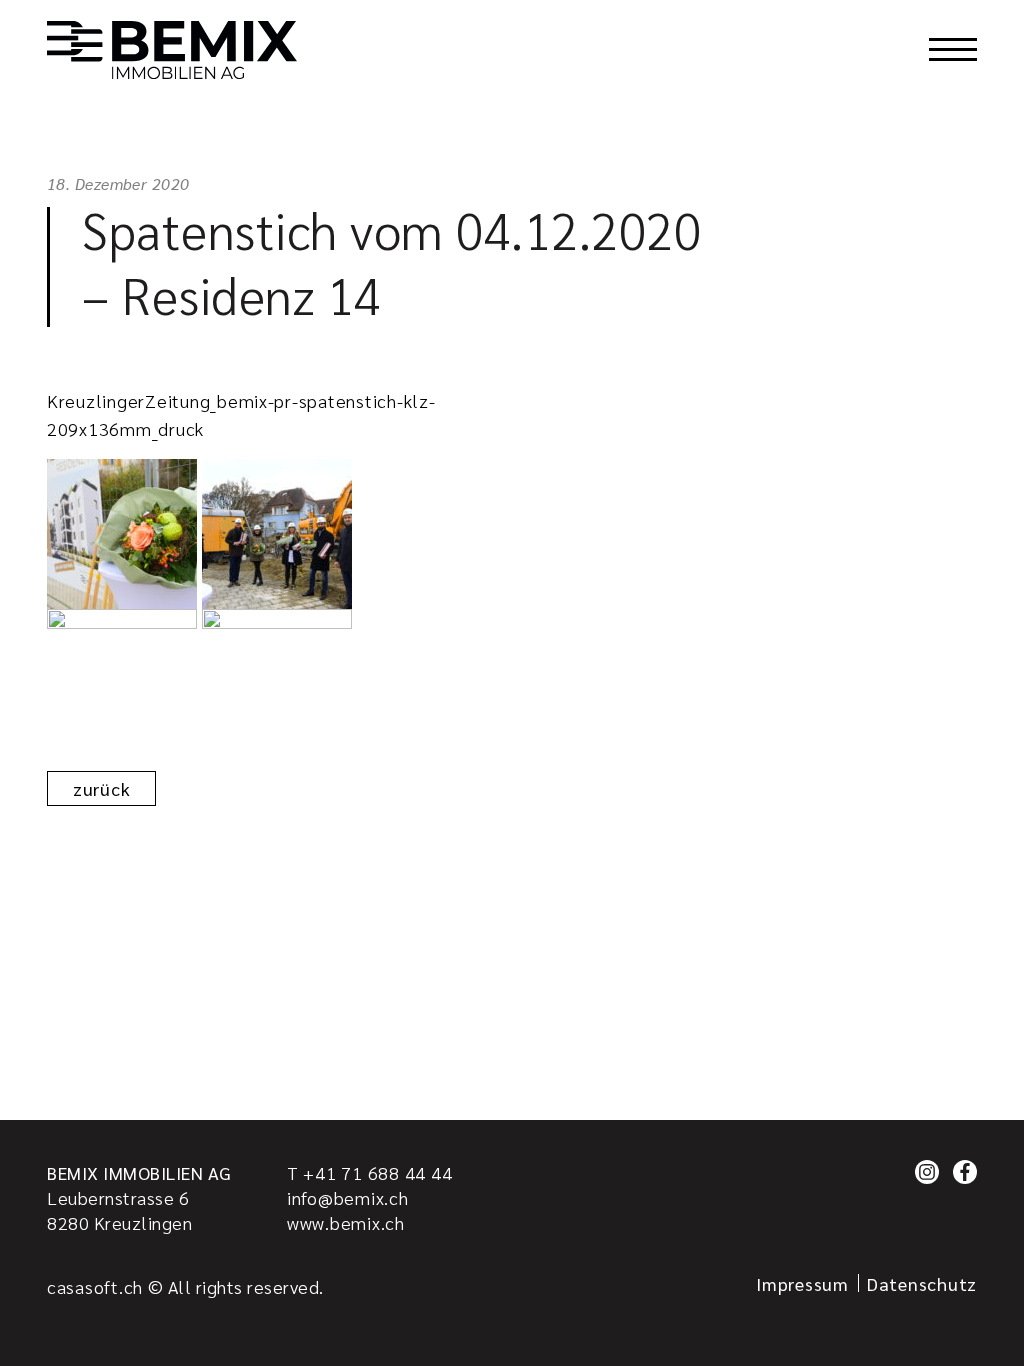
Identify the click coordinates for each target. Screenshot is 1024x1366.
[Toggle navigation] (953, 50)
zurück (101, 788)
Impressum (802, 1283)
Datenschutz (922, 1283)
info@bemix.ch (348, 1197)
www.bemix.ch (346, 1222)
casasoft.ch (95, 1286)
